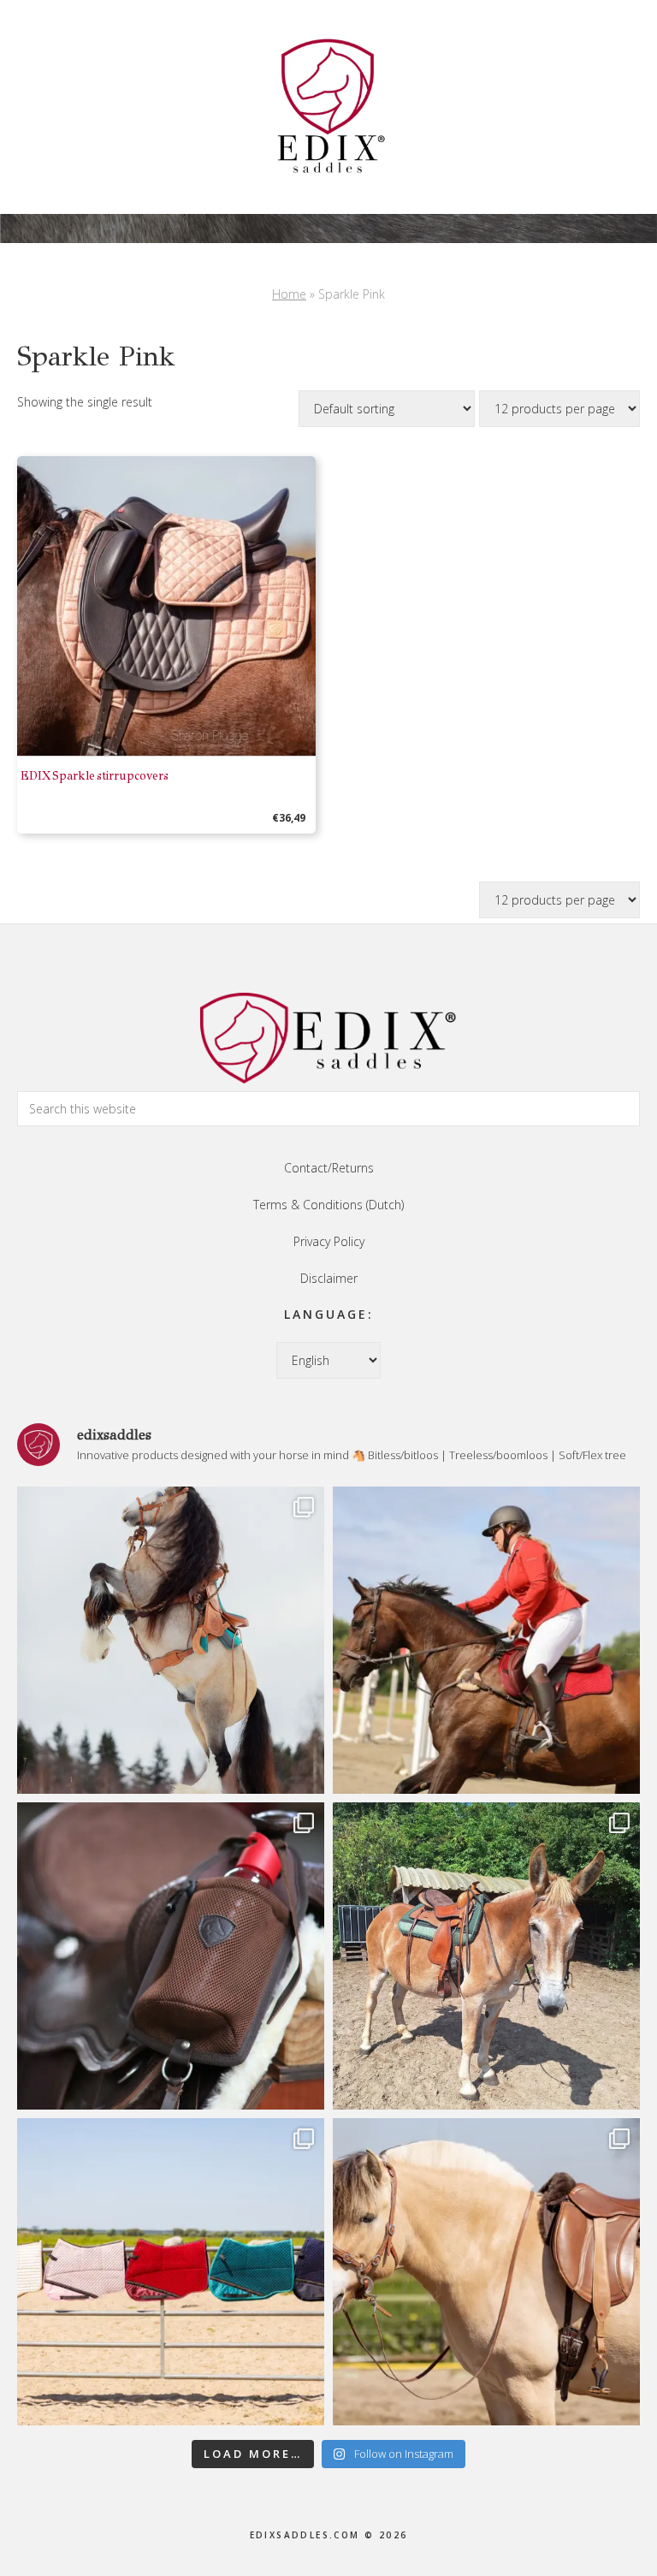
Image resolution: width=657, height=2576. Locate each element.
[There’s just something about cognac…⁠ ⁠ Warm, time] (486, 2272)
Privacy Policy (329, 1241)
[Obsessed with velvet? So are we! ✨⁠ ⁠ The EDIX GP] (486, 1640)
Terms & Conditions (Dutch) (328, 1205)
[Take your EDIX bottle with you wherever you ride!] (171, 1956)
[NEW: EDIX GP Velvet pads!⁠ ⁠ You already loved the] (171, 2272)
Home (289, 294)
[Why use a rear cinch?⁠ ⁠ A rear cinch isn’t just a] (171, 1640)
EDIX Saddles (328, 107)
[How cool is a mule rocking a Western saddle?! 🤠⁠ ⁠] (486, 1956)
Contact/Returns (329, 1168)
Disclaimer (329, 1278)
